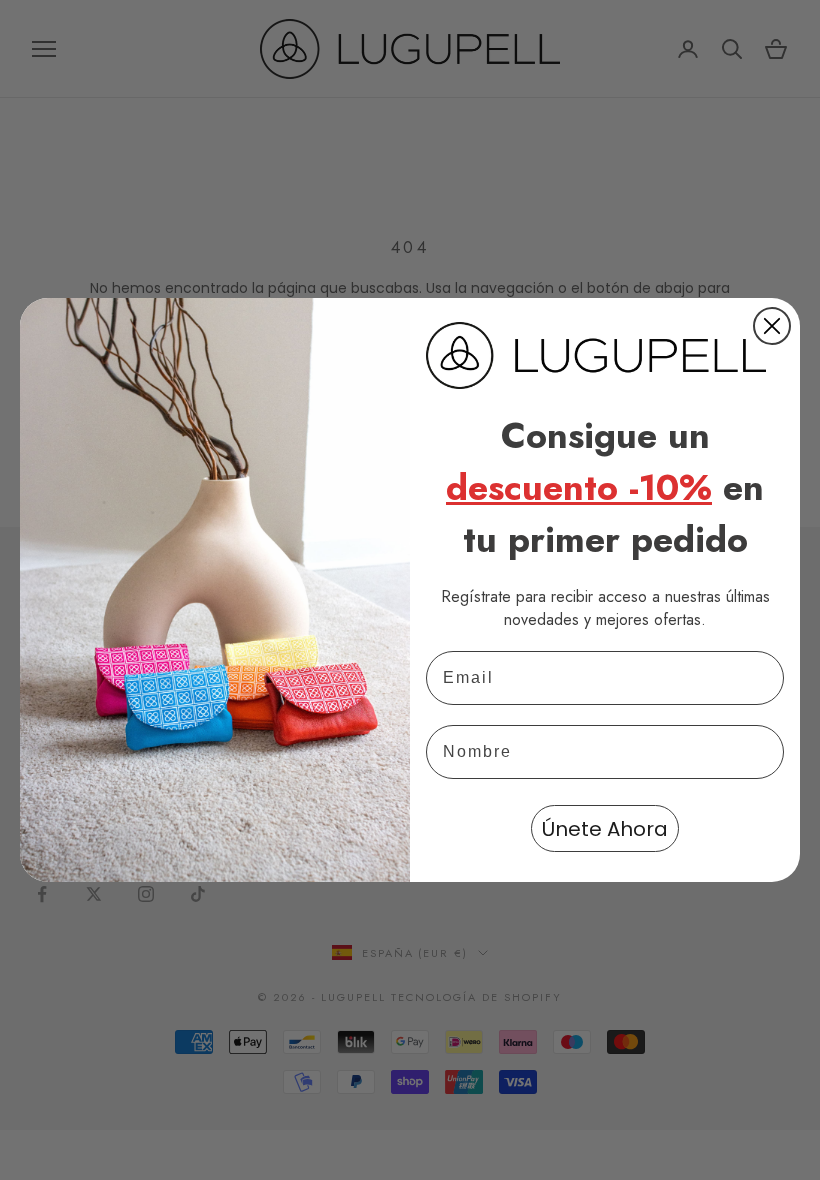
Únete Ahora (605, 829)
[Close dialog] (772, 326)
